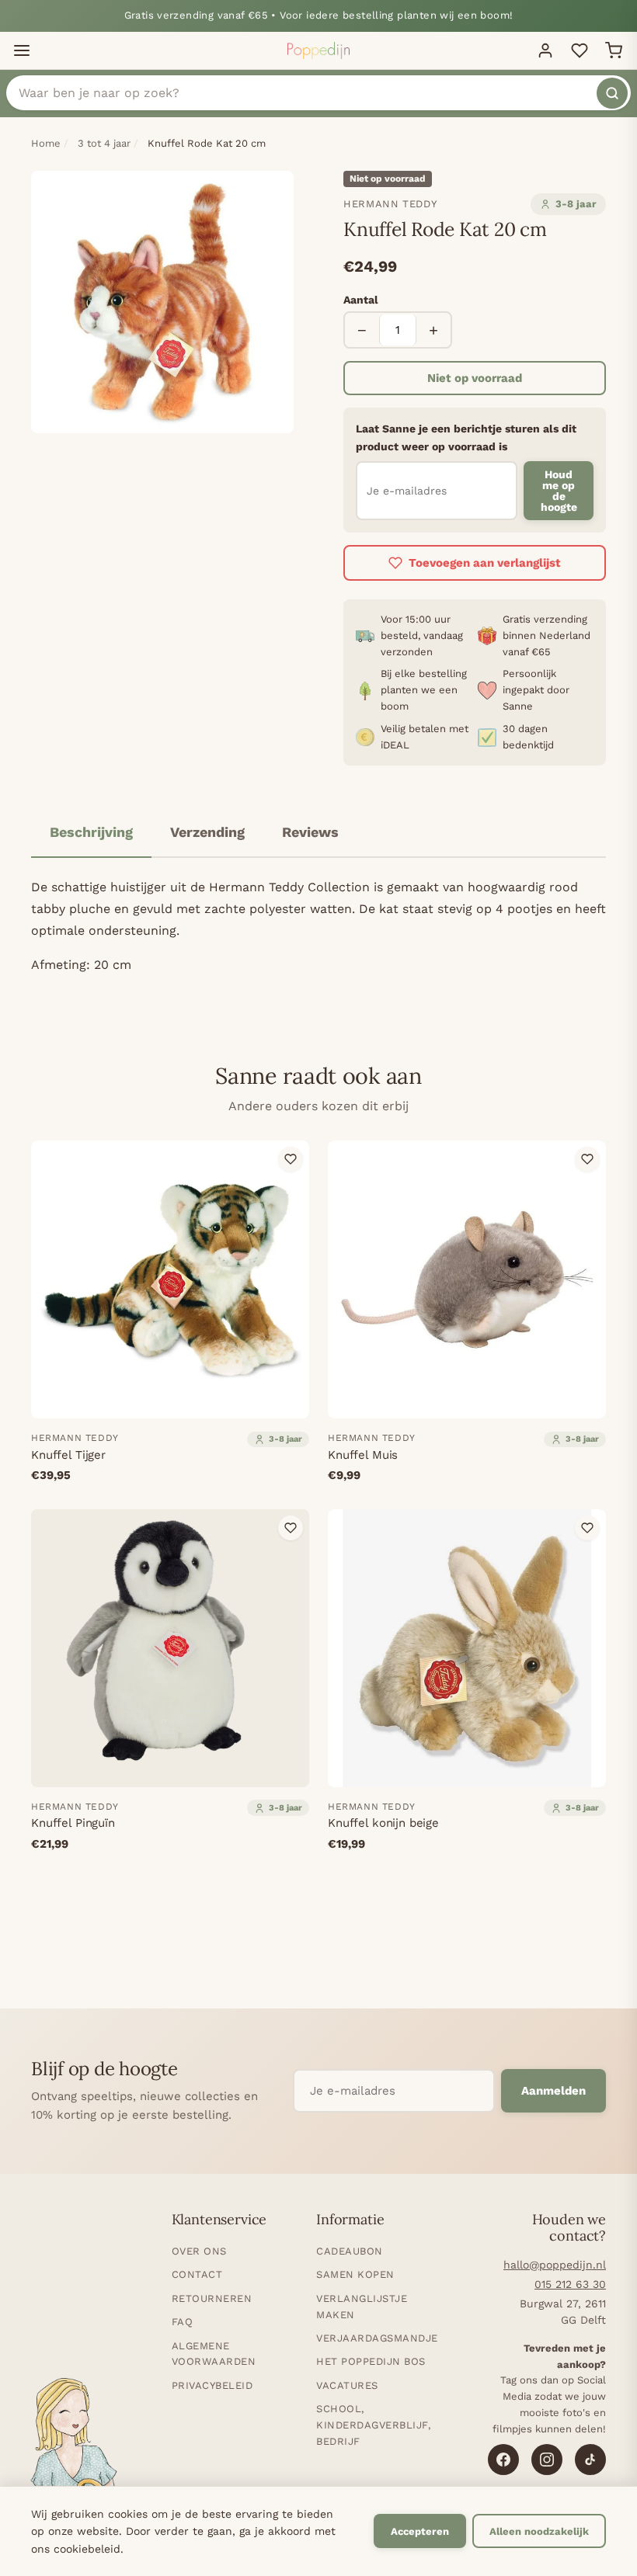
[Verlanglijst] (580, 50)
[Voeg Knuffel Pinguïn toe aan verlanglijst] (291, 1528)
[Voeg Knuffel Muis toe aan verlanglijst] (587, 1159)
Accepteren (420, 2531)
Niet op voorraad (475, 378)
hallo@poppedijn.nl (555, 2265)
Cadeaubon (350, 2251)
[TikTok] (590, 2460)
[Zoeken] (612, 93)
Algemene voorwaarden (214, 2354)
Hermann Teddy (390, 204)
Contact (197, 2274)
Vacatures (347, 2385)
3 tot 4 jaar (104, 143)
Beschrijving (91, 832)
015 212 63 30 (570, 2284)
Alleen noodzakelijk (539, 2531)
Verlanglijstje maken (362, 2307)
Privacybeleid (212, 2385)
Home (46, 143)
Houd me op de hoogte (559, 491)
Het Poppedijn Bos (371, 2361)
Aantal (361, 300)
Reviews (310, 832)
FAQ (183, 2322)
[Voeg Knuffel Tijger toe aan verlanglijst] (291, 1159)
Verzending (207, 832)
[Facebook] (503, 2460)
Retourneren (212, 2298)
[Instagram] (547, 2460)
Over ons (199, 2251)
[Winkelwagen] (614, 50)
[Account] (545, 50)
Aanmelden (553, 2091)
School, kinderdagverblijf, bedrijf (373, 2425)
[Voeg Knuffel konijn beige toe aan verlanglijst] (587, 1528)
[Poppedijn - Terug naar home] (318, 50)
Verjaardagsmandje (377, 2338)
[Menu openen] (22, 50)
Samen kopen (355, 2274)
